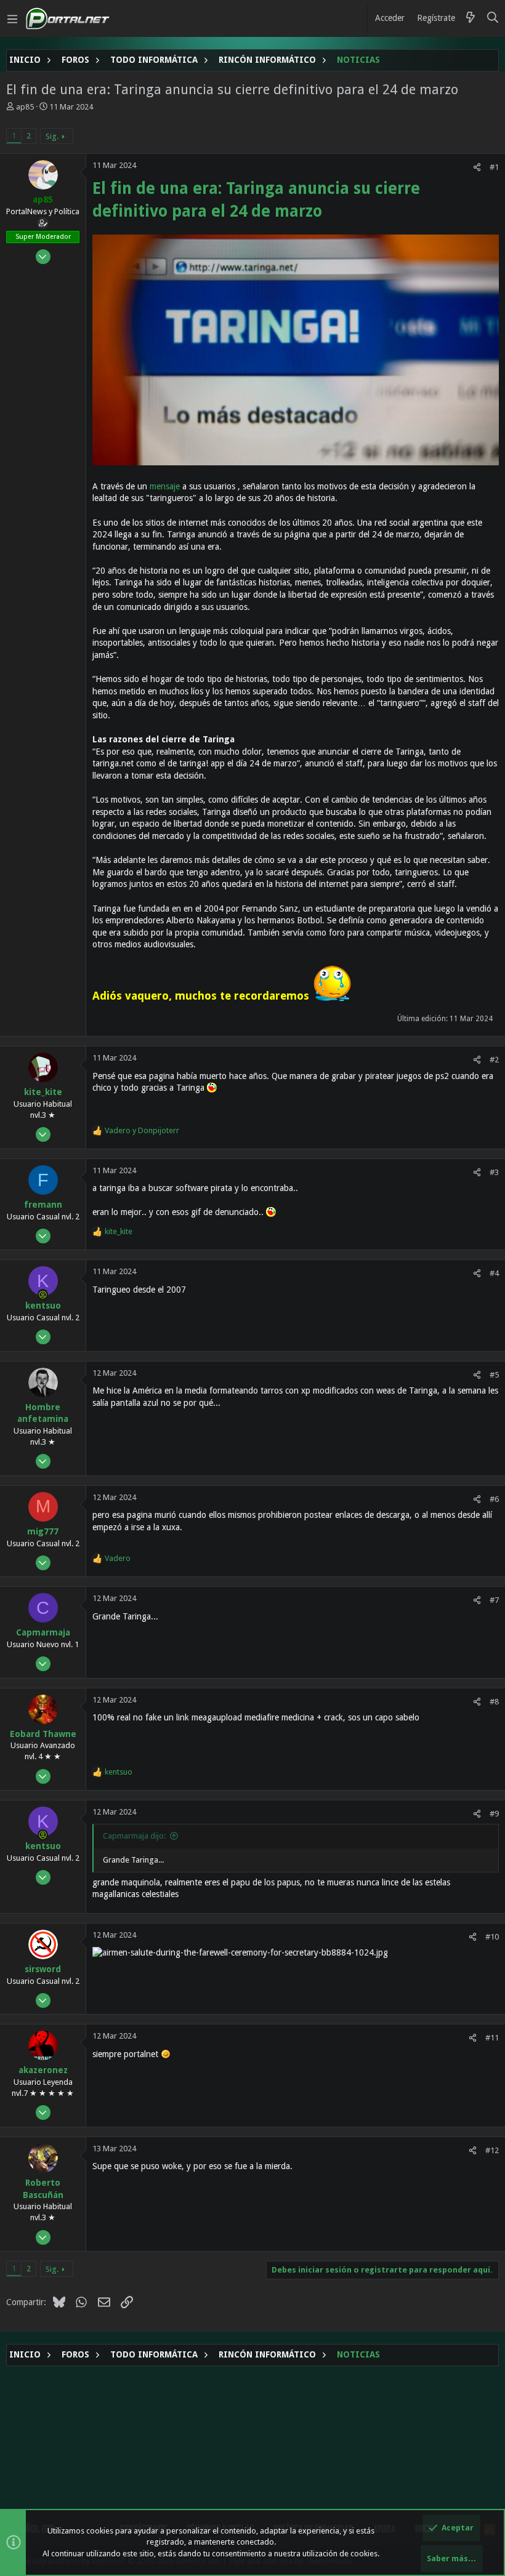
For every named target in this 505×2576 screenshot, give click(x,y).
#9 (494, 1814)
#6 (494, 1499)
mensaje (166, 486)
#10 (492, 1937)
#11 (492, 2038)
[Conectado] (43, 1294)
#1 (494, 167)
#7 (494, 1600)
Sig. (52, 136)
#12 (492, 2150)
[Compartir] (477, 167)
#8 (494, 1702)
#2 (494, 1060)
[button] (12, 18)
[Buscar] (493, 18)
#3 (494, 1172)
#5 (494, 1375)
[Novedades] (471, 18)
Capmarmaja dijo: (134, 1836)
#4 (494, 1273)
